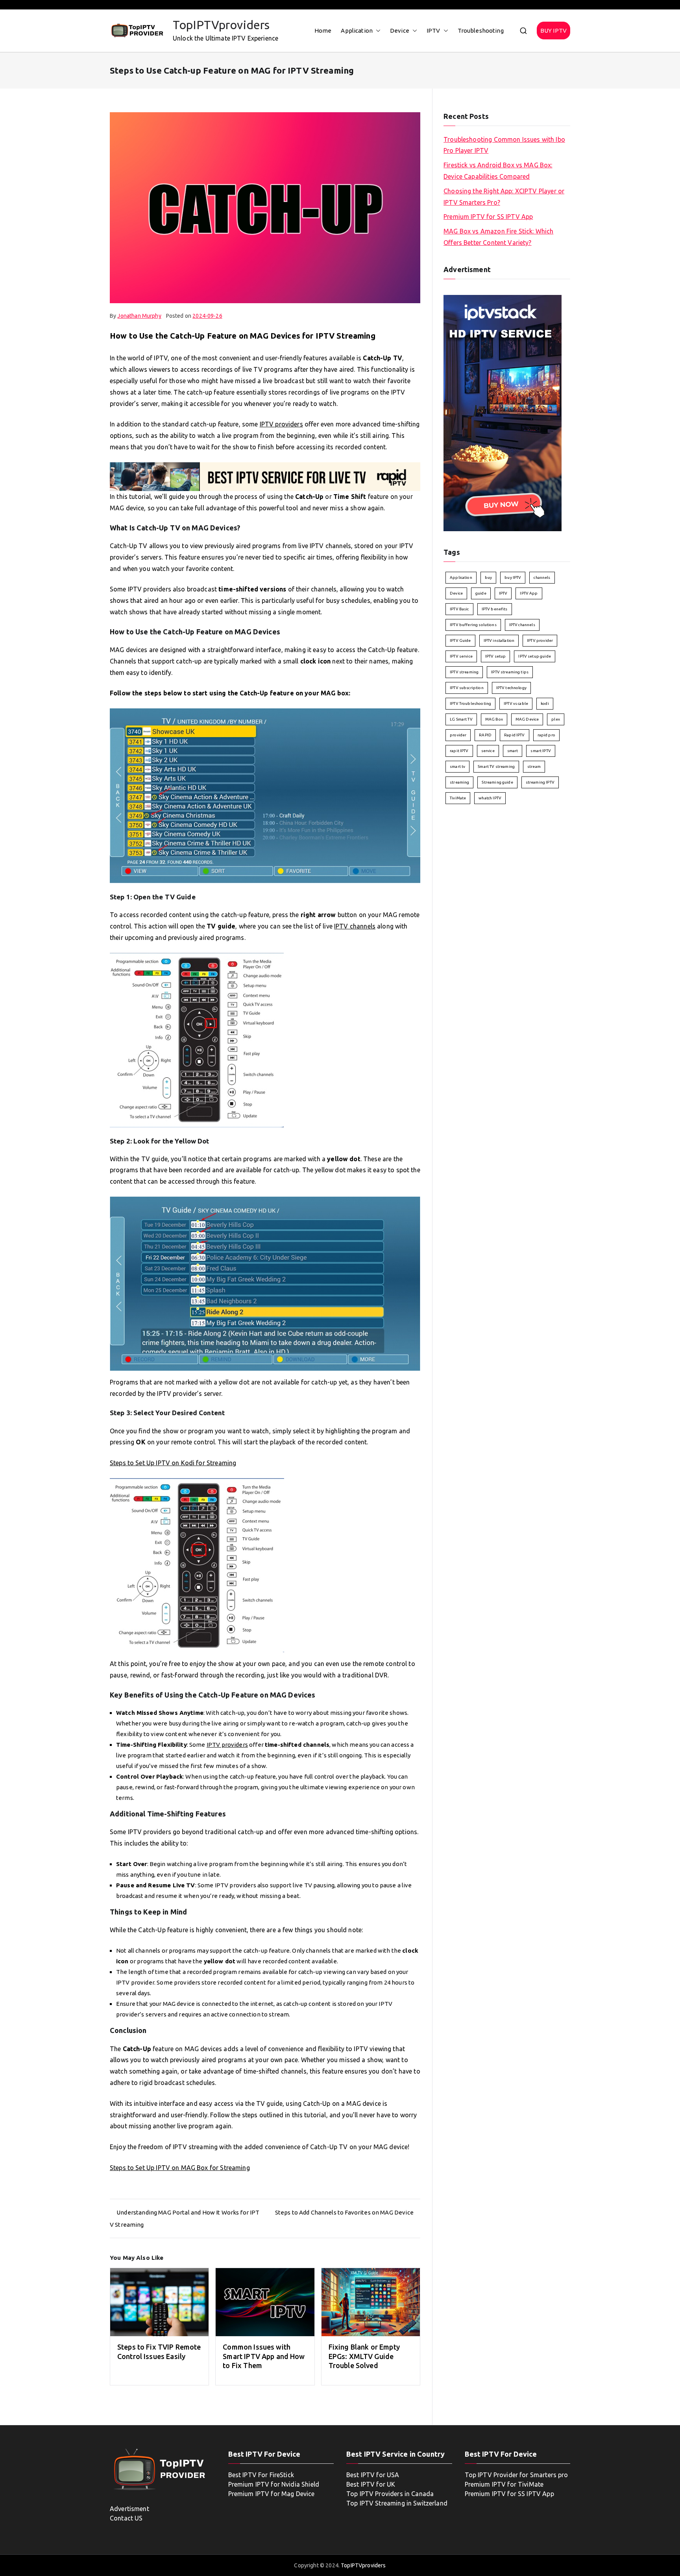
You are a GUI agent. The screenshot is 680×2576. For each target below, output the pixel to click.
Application (357, 31)
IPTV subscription (467, 688)
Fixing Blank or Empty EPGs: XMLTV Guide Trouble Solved (364, 2356)
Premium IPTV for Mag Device (272, 2494)
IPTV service (461, 656)
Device (400, 31)
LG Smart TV (461, 719)
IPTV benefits (495, 609)
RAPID (485, 735)
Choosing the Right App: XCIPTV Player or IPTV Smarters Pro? (504, 197)
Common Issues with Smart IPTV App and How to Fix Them (264, 2356)
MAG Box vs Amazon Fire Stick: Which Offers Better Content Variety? (498, 237)
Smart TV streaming (496, 766)
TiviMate (458, 798)
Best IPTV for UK (371, 2484)
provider (458, 735)
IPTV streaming (464, 672)
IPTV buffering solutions (473, 625)
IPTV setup (496, 656)
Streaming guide (497, 782)
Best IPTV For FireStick (261, 2475)
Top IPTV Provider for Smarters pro (516, 2475)
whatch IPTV (490, 798)
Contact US (126, 2518)
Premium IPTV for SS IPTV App (488, 217)
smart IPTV (541, 751)
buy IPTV (513, 577)
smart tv (457, 766)
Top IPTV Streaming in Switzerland (397, 2503)
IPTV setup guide (534, 656)
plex (556, 719)
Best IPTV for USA (373, 2475)
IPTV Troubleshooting (470, 703)
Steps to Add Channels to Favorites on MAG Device (344, 2212)
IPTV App (529, 593)
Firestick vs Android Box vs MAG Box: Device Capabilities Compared (498, 171)
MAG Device (527, 719)
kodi (545, 703)
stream (534, 766)
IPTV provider (540, 640)
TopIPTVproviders (221, 25)
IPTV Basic (459, 609)
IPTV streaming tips (510, 672)
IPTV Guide (460, 640)
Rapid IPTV (515, 735)
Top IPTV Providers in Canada (390, 2494)
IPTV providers (281, 424)
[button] (377, 31)
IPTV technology (511, 688)
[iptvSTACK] (503, 412)
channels (542, 577)
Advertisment (129, 2509)
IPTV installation (499, 640)
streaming (459, 782)
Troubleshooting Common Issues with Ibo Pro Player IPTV (504, 145)
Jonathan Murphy (139, 316)
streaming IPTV (540, 782)
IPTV (433, 31)
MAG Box (494, 719)
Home (323, 31)
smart (513, 751)
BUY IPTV (553, 31)
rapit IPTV (459, 751)
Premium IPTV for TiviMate (504, 2484)
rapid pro (546, 735)
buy (488, 577)
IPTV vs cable (516, 703)
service (488, 751)
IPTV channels (355, 926)
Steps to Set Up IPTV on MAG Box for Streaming (180, 2168)
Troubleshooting (481, 31)
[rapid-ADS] (265, 476)
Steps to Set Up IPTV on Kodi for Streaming (173, 1463)
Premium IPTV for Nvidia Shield (274, 2484)
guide (481, 593)
